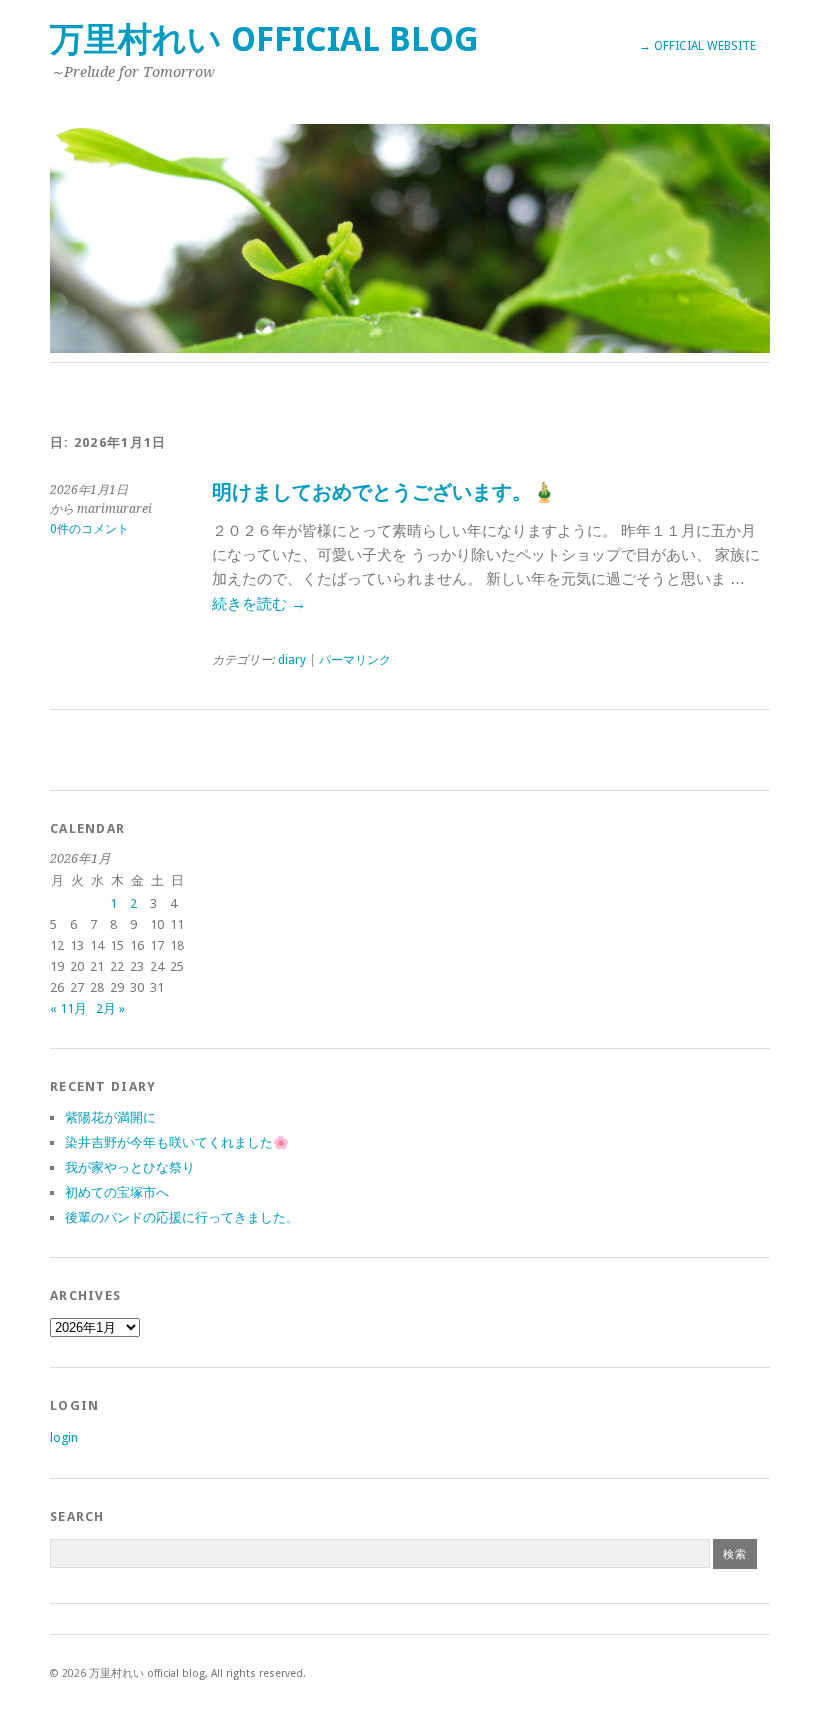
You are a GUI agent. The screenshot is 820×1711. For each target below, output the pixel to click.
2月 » (110, 1008)
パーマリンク (355, 660)
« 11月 (68, 1008)
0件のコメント (89, 529)
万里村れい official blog (264, 39)
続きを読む (259, 604)
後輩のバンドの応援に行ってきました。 (182, 1217)
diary (292, 660)
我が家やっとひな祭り (130, 1167)
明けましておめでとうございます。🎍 (384, 492)
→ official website (697, 46)
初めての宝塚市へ (117, 1192)
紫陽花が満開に (110, 1117)
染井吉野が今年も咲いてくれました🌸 (177, 1142)
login (64, 1437)
